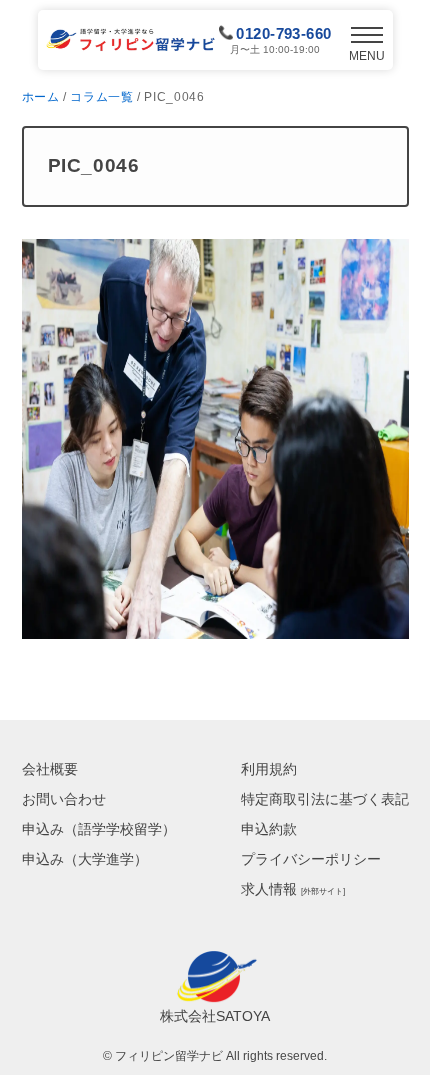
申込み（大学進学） (85, 859)
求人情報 (293, 889)
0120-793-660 (283, 33)
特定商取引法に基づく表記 (325, 799)
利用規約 (269, 769)
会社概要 (50, 769)
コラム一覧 (101, 97)
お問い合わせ (64, 799)
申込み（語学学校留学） (99, 829)
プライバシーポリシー (311, 859)
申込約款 (269, 829)
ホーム (41, 97)
